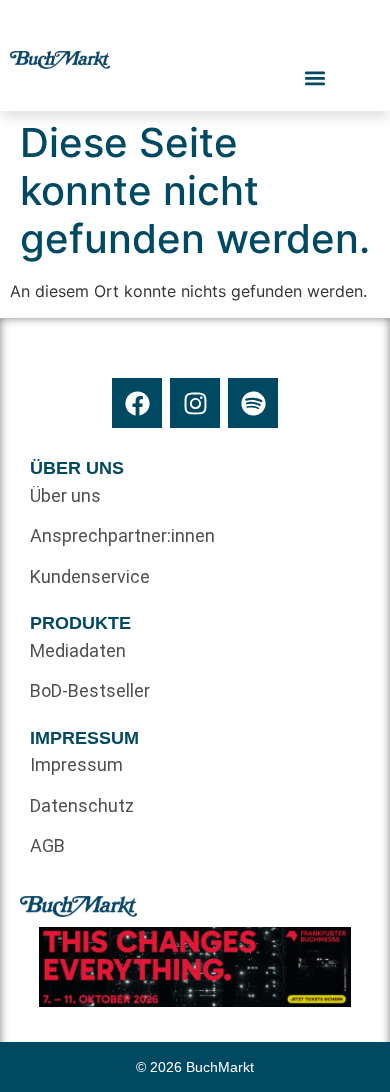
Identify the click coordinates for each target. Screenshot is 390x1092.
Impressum (76, 764)
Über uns (65, 495)
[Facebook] (137, 403)
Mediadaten (78, 650)
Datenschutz (82, 805)
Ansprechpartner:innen (112, 535)
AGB (47, 845)
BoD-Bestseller (90, 690)
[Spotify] (253, 403)
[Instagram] (195, 403)
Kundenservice (90, 576)
